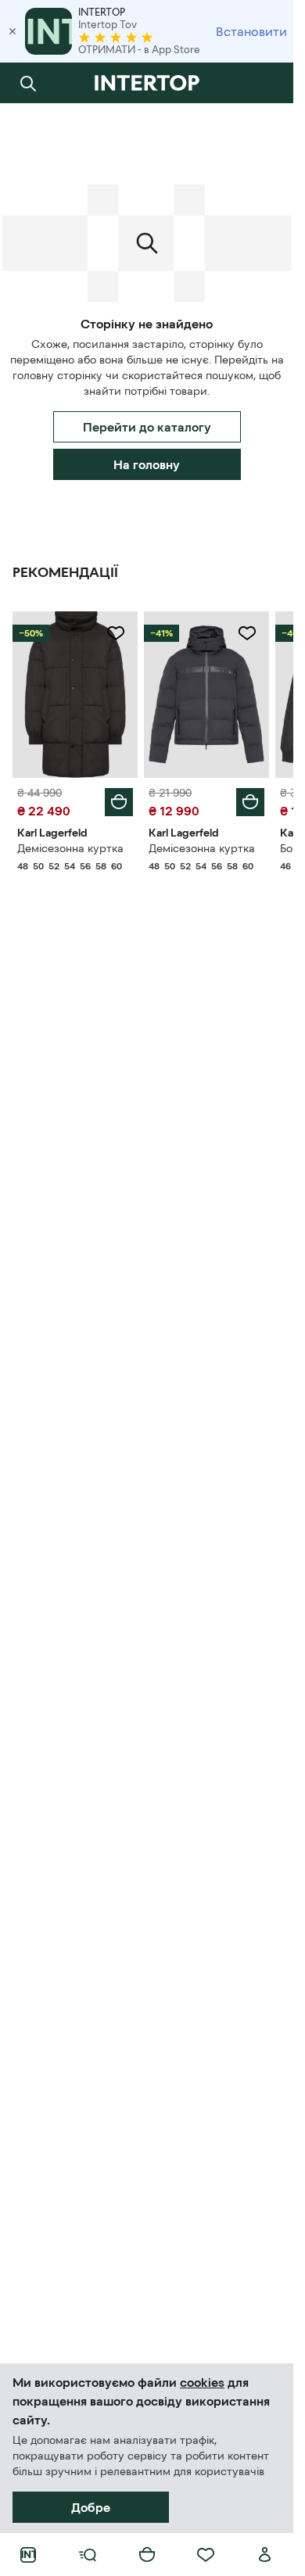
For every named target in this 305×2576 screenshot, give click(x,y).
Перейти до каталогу (147, 427)
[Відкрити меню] (88, 2555)
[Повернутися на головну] (147, 83)
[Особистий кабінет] (265, 2555)
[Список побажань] (206, 2555)
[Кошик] (147, 2555)
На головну (147, 464)
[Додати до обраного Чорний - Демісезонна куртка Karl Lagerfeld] (116, 633)
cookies (202, 2382)
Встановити (251, 31)
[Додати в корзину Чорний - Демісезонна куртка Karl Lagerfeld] (119, 802)
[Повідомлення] (265, 83)
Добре (91, 2507)
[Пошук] (28, 83)
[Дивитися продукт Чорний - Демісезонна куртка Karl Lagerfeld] (75, 695)
